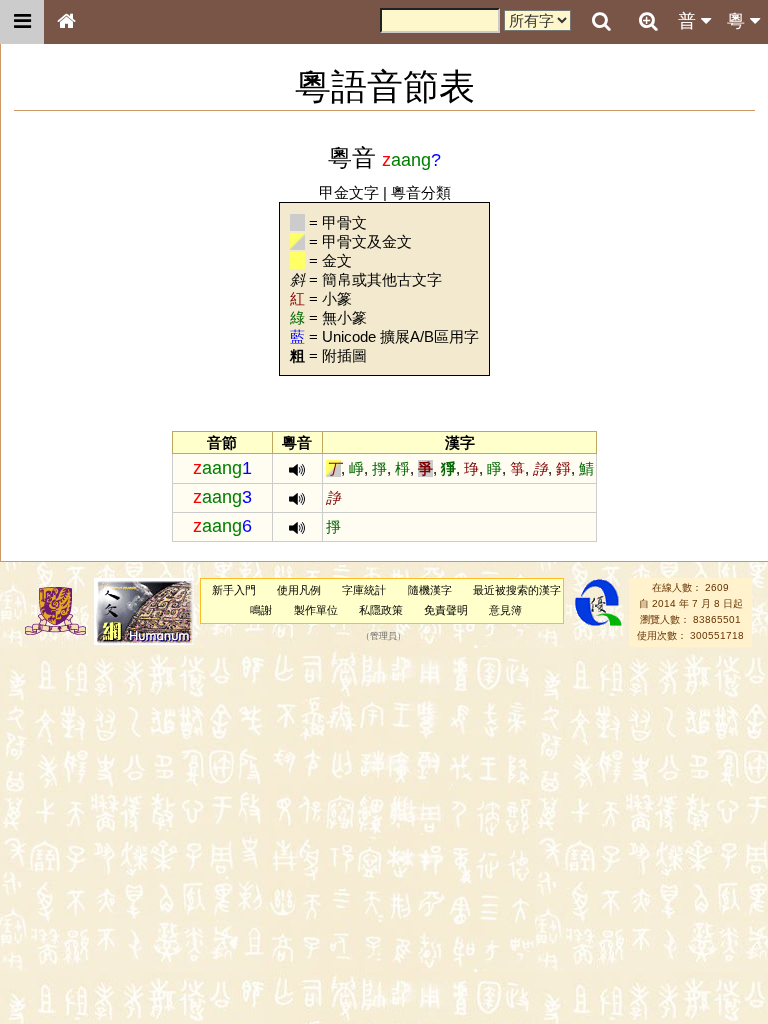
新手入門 (234, 590)
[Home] (66, 22)
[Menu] (22, 22)
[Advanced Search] (648, 21)
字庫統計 (364, 590)
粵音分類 (421, 192)
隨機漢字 (430, 590)
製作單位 (316, 610)
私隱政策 (381, 610)
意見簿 (505, 610)
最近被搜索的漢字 (517, 590)
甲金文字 (349, 192)
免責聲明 (446, 610)
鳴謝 (261, 610)
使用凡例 (299, 590)
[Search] (601, 22)
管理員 (383, 636)
